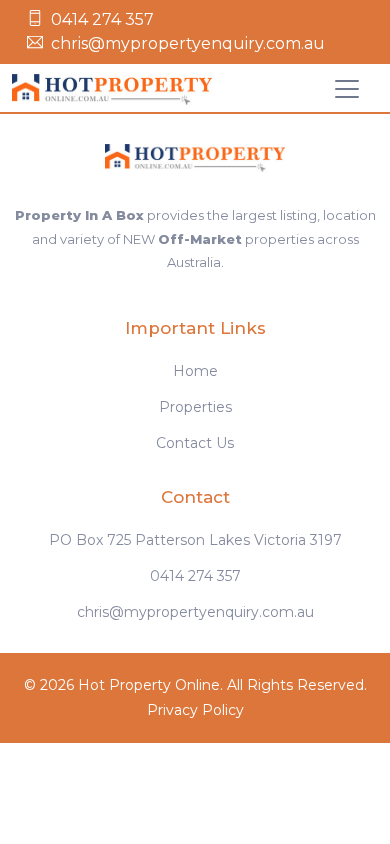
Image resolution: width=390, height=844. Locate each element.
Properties (195, 407)
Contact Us (195, 443)
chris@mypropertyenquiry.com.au (188, 43)
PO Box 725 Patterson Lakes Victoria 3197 (195, 540)
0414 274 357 (102, 19)
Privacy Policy (195, 710)
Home (195, 371)
